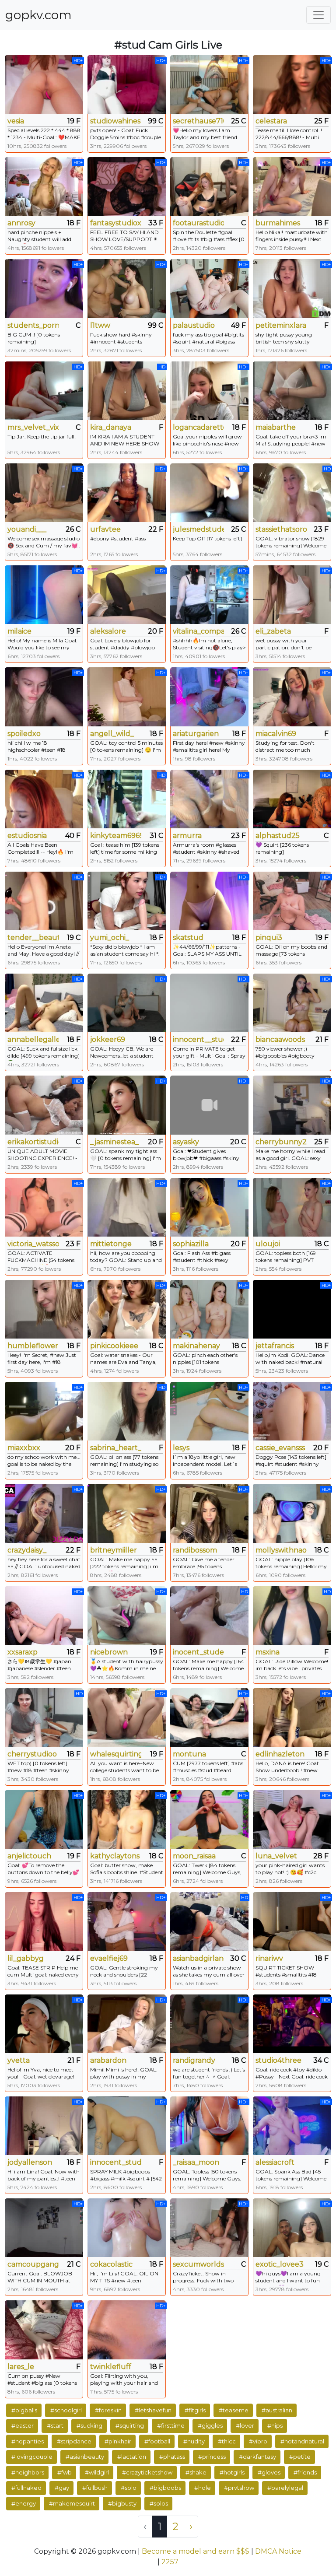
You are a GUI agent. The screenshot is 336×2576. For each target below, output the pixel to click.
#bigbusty (122, 2503)
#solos (159, 2503)
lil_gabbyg (26, 1958)
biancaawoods (280, 1039)
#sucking (89, 2425)
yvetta (19, 2060)
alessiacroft (275, 2162)
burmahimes (278, 223)
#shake (196, 2472)
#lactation (132, 2457)
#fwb (65, 2472)
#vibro (258, 2441)
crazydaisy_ (27, 1550)
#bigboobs (165, 2488)
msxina (268, 1652)
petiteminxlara (281, 325)
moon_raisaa (194, 1856)
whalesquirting (116, 1754)
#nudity (194, 2441)
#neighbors (28, 2472)
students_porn (33, 325)
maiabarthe (276, 427)
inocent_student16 (198, 1652)
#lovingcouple (32, 2457)
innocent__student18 (198, 1039)
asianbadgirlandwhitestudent (198, 1958)
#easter (23, 2425)
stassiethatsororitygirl (281, 529)
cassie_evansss (280, 1448)
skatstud (188, 938)
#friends (305, 2472)
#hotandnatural (302, 2441)
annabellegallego (33, 1039)
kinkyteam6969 (116, 836)
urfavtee (105, 529)
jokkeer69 (108, 1039)
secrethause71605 (198, 121)
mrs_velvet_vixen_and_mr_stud (33, 427)
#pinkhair (118, 2441)
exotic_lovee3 (280, 2264)
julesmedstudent (198, 529)
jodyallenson (30, 2162)
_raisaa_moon (196, 2162)
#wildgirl (97, 2472)
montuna (189, 1754)
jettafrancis (275, 1346)
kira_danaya (111, 427)
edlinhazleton (280, 1754)
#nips (275, 2425)
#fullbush (95, 2488)
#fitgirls (195, 2410)
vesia (16, 121)
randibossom (195, 1550)
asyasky (186, 1142)
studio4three (278, 2060)
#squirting (130, 2425)
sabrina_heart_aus (116, 1448)
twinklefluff (111, 2367)
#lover (245, 2425)
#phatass (172, 2457)
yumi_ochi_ (110, 938)
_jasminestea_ (114, 1142)
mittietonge (111, 1244)
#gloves (269, 2472)
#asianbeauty (85, 2457)
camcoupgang (33, 2264)
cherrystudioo (32, 1754)
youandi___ (27, 529)
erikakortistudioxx (33, 1142)
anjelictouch (29, 1856)
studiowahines (115, 121)
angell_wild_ (112, 734)
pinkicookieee (114, 1346)
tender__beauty (33, 938)
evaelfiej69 (109, 1958)
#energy (24, 2503)
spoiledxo (24, 734)
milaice (19, 631)
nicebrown (109, 1652)
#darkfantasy (257, 2457)
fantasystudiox (116, 223)
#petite (300, 2457)
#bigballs (24, 2410)
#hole (203, 2488)
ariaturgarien (196, 734)
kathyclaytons (115, 1856)
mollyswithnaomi (281, 1550)
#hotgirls (232, 2472)
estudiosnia (27, 836)
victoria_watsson (33, 1244)
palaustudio (194, 325)
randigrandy (194, 2060)
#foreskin (108, 2410)
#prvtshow (239, 2488)
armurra (187, 836)
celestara (271, 121)
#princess (212, 2457)
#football (157, 2441)
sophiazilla (191, 1244)
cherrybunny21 (281, 1142)
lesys (181, 1448)
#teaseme (234, 2410)
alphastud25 (278, 836)
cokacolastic (111, 2264)
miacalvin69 (276, 734)
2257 (170, 2562)
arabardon (108, 2060)
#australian (277, 2410)
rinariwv (269, 1958)
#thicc (227, 2441)
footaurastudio (198, 223)
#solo (129, 2488)
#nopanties (28, 2441)
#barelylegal (285, 2488)
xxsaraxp (23, 1652)
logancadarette (198, 427)
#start (55, 2425)
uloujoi (268, 1244)
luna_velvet (276, 1856)
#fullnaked (26, 2488)
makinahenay (196, 1346)
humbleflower (33, 1346)
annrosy (21, 223)
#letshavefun (153, 2410)
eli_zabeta (273, 631)
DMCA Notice (278, 2551)
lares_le (21, 2367)
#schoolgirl (66, 2410)
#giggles (210, 2425)
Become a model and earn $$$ (196, 2551)
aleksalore (108, 631)
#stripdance (74, 2441)
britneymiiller (114, 1550)
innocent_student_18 (116, 2162)
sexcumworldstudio (198, 2264)
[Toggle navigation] (318, 15)
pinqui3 (269, 938)
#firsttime (171, 2425)
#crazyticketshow (147, 2472)
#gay (62, 2488)
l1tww (100, 325)
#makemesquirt (72, 2503)
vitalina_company (198, 631)
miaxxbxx (24, 1448)
